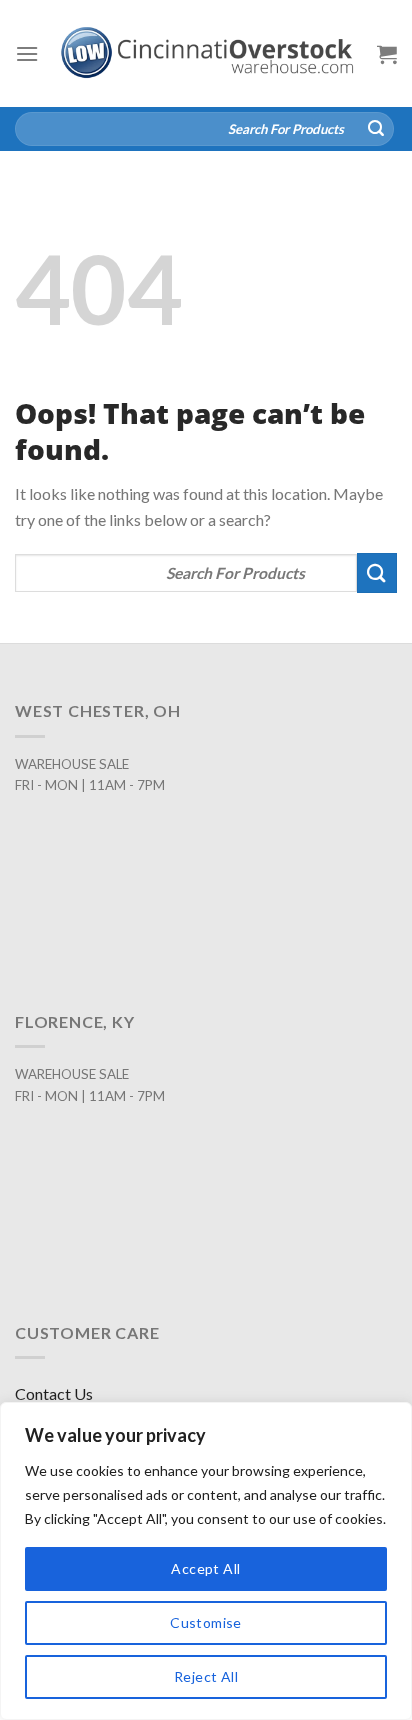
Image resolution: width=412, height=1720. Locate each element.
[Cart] (387, 54)
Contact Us (54, 1393)
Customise (206, 1622)
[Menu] (27, 53)
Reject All (206, 1676)
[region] (206, 1561)
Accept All (205, 1568)
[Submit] (376, 129)
